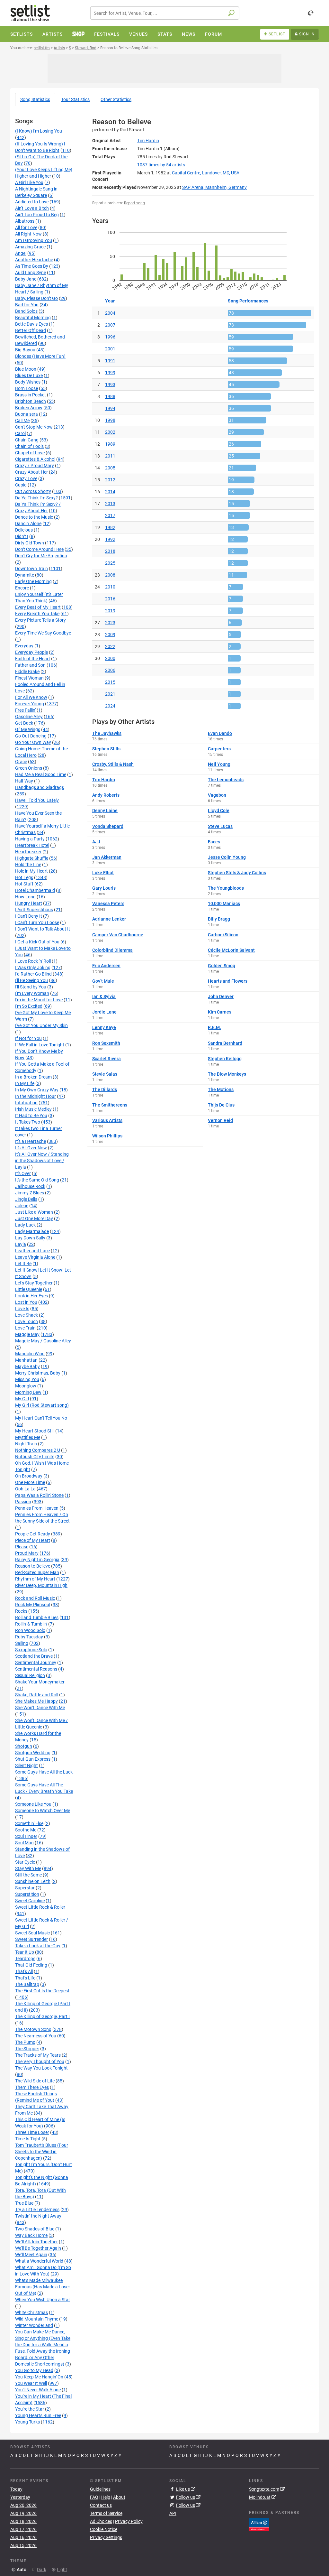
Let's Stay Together (34, 1283)
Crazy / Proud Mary (35, 466)
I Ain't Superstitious (34, 910)
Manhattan (26, 1360)
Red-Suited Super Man (37, 1572)
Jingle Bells (26, 1199)
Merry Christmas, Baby (38, 1373)
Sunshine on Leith (33, 1881)
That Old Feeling (31, 1965)
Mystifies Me (28, 1437)
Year (110, 301)
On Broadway (29, 1476)
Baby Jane (26, 279)
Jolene (22, 1206)
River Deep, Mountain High (41, 1585)
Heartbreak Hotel (32, 845)
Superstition (27, 1894)
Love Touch (27, 1321)
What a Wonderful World (39, 2261)
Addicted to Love (32, 202)
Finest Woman (29, 678)
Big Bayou (25, 350)
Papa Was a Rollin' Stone (39, 1495)
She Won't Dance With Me (40, 1708)
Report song (134, 203)
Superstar (25, 1888)
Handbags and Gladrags (40, 787)
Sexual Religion (30, 1675)
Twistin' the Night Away (38, 2216)
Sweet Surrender (31, 1939)
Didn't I (22, 536)
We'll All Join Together (36, 2242)
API (173, 2513)
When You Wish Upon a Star (43, 2300)
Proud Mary (27, 1553)
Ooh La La (25, 1489)
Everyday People (31, 652)
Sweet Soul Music (32, 1933)
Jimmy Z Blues (30, 1193)
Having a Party (30, 839)
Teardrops (25, 1959)
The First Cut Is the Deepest (42, 1991)
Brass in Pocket (31, 395)
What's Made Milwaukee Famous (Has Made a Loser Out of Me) (43, 2287)
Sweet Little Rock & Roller (40, 1907)
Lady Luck (25, 1225)
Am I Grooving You (34, 240)
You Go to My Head (34, 2370)
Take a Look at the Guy (38, 1946)
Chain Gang (27, 440)
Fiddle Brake (27, 672)
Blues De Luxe (29, 375)
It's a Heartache (31, 1141)
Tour (75, 99)
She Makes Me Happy (36, 1701)
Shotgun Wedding (33, 1753)
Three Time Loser (32, 2132)
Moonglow (26, 1386)
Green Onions (29, 768)
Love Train (25, 1328)
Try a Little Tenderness (37, 2210)
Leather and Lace (32, 1251)
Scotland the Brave (34, 1656)
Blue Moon (26, 369)
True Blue (24, 2203)
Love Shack (27, 1315)
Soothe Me (26, 1830)
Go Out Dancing (31, 736)
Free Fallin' (25, 710)
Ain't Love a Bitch (32, 208)
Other (116, 99)
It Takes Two (28, 1122)
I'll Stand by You (31, 987)
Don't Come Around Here (39, 549)
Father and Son (30, 665)
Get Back (24, 723)
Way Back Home (31, 2235)
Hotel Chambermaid (35, 890)
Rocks (21, 1611)
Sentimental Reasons (36, 1669)
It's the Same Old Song (37, 1180)
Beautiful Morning (33, 318)
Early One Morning (33, 581)
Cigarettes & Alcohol (35, 459)
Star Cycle (25, 1862)
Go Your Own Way (33, 742)
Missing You (27, 1379)
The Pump (25, 2042)
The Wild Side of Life (35, 2081)
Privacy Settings (106, 2537)
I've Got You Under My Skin (41, 1025)
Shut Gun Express (33, 1759)
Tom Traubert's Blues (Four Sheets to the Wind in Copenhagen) (42, 2152)
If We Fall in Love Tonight (40, 1045)
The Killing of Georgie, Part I (42, 2016)
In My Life (25, 1083)
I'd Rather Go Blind (33, 974)
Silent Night (27, 1765)
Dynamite (25, 575)
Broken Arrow (29, 408)
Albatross (25, 221)
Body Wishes (28, 382)
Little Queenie (29, 1289)
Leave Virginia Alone (35, 1257)
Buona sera (27, 414)
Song (35, 99)
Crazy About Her (31, 472)
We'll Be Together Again (38, 2248)
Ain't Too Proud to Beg (37, 215)
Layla (21, 1244)
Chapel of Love (30, 453)
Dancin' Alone (28, 524)
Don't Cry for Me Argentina (41, 556)
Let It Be (23, 1264)
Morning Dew (28, 1392)
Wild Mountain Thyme (37, 2319)
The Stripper (27, 2049)
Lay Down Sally (30, 1238)
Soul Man (24, 1843)
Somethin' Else (29, 1823)
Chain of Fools (29, 446)
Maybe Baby (27, 1367)
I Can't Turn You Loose (37, 922)
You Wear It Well (31, 2383)
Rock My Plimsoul (33, 1605)
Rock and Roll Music (35, 1598)
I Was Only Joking (33, 968)
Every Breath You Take (37, 614)
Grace (21, 762)
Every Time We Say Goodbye (43, 633)
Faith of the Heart (33, 659)
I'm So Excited (29, 1006)
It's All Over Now (31, 1148)
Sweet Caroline (30, 1901)
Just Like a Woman (34, 1212)
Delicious (24, 530)
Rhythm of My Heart (35, 1579)
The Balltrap (27, 1984)
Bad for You (27, 305)
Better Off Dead (31, 330)
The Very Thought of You (40, 2062)
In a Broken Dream (33, 1077)
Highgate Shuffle (32, 858)
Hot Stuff (24, 884)
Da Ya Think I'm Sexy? (36, 498)
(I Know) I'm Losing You (39, 131)
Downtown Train (31, 569)
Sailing (22, 1643)
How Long (25, 897)
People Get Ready (33, 1534)
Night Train (26, 1444)
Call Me (22, 421)
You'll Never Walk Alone (38, 2390)
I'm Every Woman (32, 993)
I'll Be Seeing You (31, 980)
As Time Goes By (32, 266)
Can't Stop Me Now (34, 427)
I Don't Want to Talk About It (43, 929)
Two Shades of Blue (35, 2229)
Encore (22, 588)
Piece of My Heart (33, 1540)
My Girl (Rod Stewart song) (42, 1405)
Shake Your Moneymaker (40, 1682)
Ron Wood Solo (30, 1630)
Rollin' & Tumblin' (31, 1624)
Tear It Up (25, 1952)
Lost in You (26, 1302)
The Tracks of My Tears (38, 2055)
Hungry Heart (29, 903)
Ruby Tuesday (29, 1637)
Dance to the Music (34, 517)
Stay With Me (28, 1868)
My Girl (22, 1399)
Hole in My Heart (31, 871)
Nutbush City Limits (35, 1457)
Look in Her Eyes (31, 1296)
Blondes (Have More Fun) (40, 356)
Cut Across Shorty (33, 491)
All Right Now (28, 234)
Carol (20, 433)
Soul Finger (26, 1836)
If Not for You (28, 1038)
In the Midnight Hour (36, 1096)
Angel (21, 253)
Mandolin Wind (30, 1354)
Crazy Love (26, 478)
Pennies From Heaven (37, 1508)
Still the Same (28, 1875)
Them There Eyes (32, 2087)
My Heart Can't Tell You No (41, 1418)
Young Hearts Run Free (38, 2415)
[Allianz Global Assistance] (259, 2524)
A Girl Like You (29, 182)
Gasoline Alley (29, 717)
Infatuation (26, 1103)
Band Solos (26, 311)
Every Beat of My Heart (38, 607)
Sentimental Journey (36, 1663)
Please (22, 1547)
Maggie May (27, 1334)
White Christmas (31, 2312)
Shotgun (24, 1746)
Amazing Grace (30, 247)
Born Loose (27, 388)
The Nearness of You (36, 2036)
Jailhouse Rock (30, 1186)
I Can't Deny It (29, 916)
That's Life (25, 1978)
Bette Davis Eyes (31, 324)
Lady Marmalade (32, 1231)
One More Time (30, 1482)
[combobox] (165, 13)
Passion (23, 1502)
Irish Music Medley (33, 1109)
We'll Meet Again (31, 2255)
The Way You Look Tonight (41, 2068)
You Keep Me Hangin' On (39, 2377)
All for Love (26, 227)
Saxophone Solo (31, 1650)
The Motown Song (33, 2029)
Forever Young (30, 704)
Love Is (22, 1309)
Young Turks (27, 2422)
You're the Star (30, 2409)
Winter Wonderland (34, 2325)
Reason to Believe (33, 1566)
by (161, 165)
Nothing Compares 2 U (38, 1450)
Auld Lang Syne (31, 273)
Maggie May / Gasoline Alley (43, 1341)
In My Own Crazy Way (37, 1090)
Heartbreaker (28, 852)
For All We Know (31, 697)
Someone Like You (33, 1804)
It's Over (23, 1173)
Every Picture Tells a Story (40, 620)
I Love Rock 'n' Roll (33, 961)
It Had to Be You (31, 1116)
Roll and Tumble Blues (37, 1617)
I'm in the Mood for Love (39, 1000)
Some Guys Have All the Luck (44, 1772)
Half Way (24, 781)
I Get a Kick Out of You (37, 942)
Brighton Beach (31, 401)
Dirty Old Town (30, 543)
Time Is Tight (28, 2139)
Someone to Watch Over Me (43, 1811)
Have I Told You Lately (37, 800)
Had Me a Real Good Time (41, 774)
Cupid (21, 485)
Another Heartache (34, 260)
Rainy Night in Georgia (37, 1560)
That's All (24, 1971)
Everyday (24, 646)
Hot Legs (24, 877)
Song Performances (248, 301)
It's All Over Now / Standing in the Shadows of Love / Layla (42, 1161)
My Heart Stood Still (35, 1431)
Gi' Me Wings (28, 729)
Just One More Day (34, 1219)
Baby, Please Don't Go (36, 298)
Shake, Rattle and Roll (37, 1695)
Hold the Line (28, 865)
